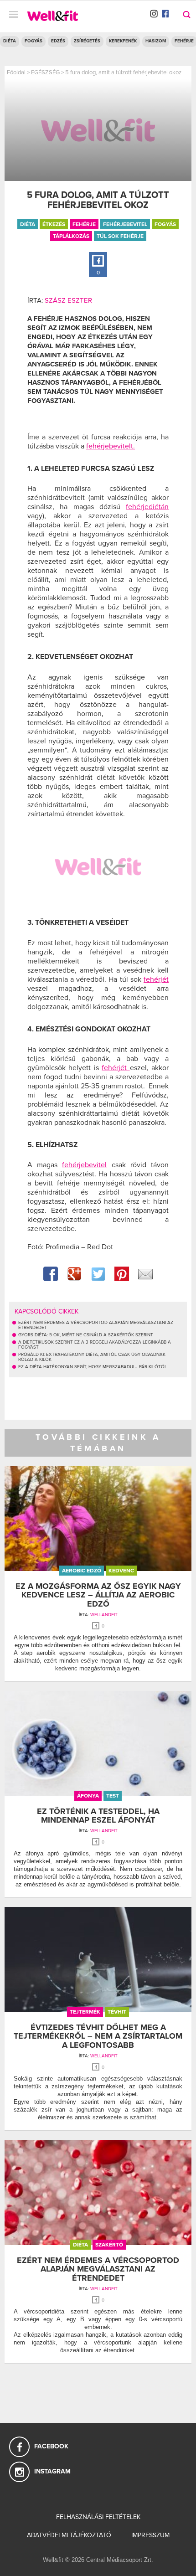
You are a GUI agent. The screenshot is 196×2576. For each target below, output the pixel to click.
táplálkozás (71, 236)
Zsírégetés (87, 41)
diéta (28, 224)
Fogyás (34, 41)
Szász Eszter (68, 300)
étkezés (54, 224)
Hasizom (156, 41)
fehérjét (156, 979)
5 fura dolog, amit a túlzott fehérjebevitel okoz (123, 72)
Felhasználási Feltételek (98, 2517)
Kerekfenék (123, 41)
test (113, 1796)
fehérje (84, 224)
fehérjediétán (147, 507)
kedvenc (121, 1571)
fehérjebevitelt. (111, 446)
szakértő (109, 2245)
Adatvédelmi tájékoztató (69, 2535)
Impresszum (150, 2535)
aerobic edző (82, 1571)
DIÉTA (10, 41)
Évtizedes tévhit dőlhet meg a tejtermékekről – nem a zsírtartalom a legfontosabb (98, 2036)
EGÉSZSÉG (45, 72)
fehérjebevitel (125, 224)
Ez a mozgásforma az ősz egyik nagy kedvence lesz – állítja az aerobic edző (98, 1595)
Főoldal (16, 72)
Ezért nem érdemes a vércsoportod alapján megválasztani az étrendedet (98, 2269)
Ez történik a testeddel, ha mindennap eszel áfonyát (98, 1816)
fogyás (165, 224)
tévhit (117, 2012)
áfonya (88, 1796)
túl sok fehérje (120, 236)
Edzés (58, 41)
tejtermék (85, 2012)
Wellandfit (104, 1615)
